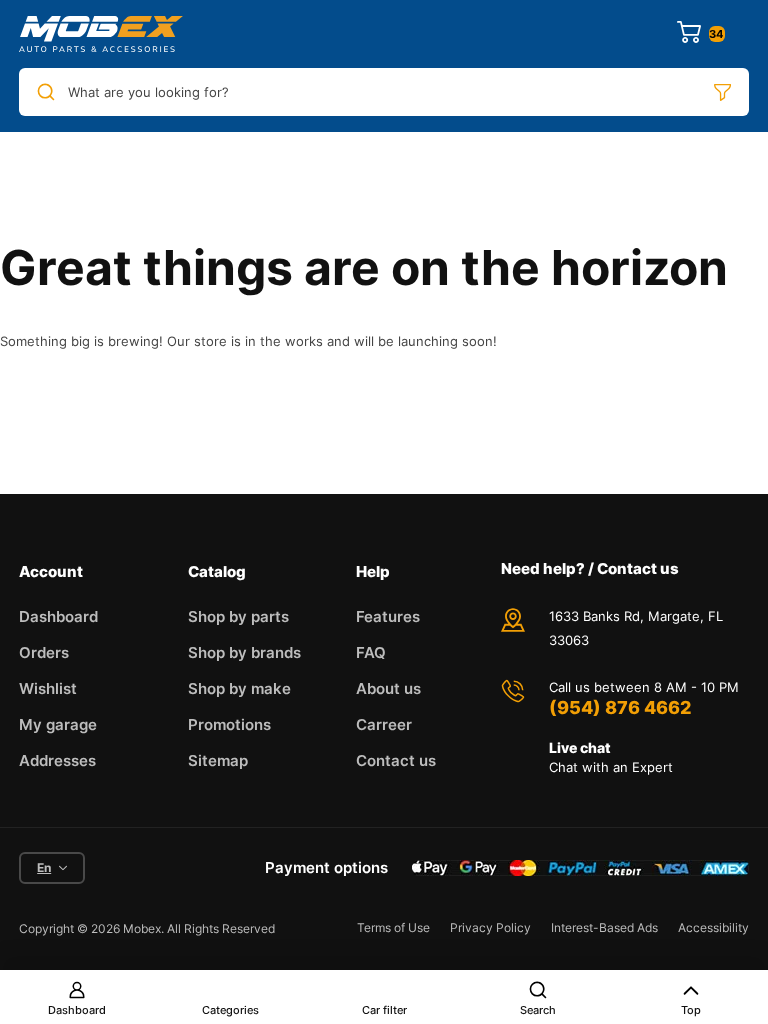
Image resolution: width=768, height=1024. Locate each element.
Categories (230, 1010)
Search (538, 1010)
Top (691, 1010)
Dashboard (77, 1010)
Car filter (384, 1010)
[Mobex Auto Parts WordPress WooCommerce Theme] (101, 34)
